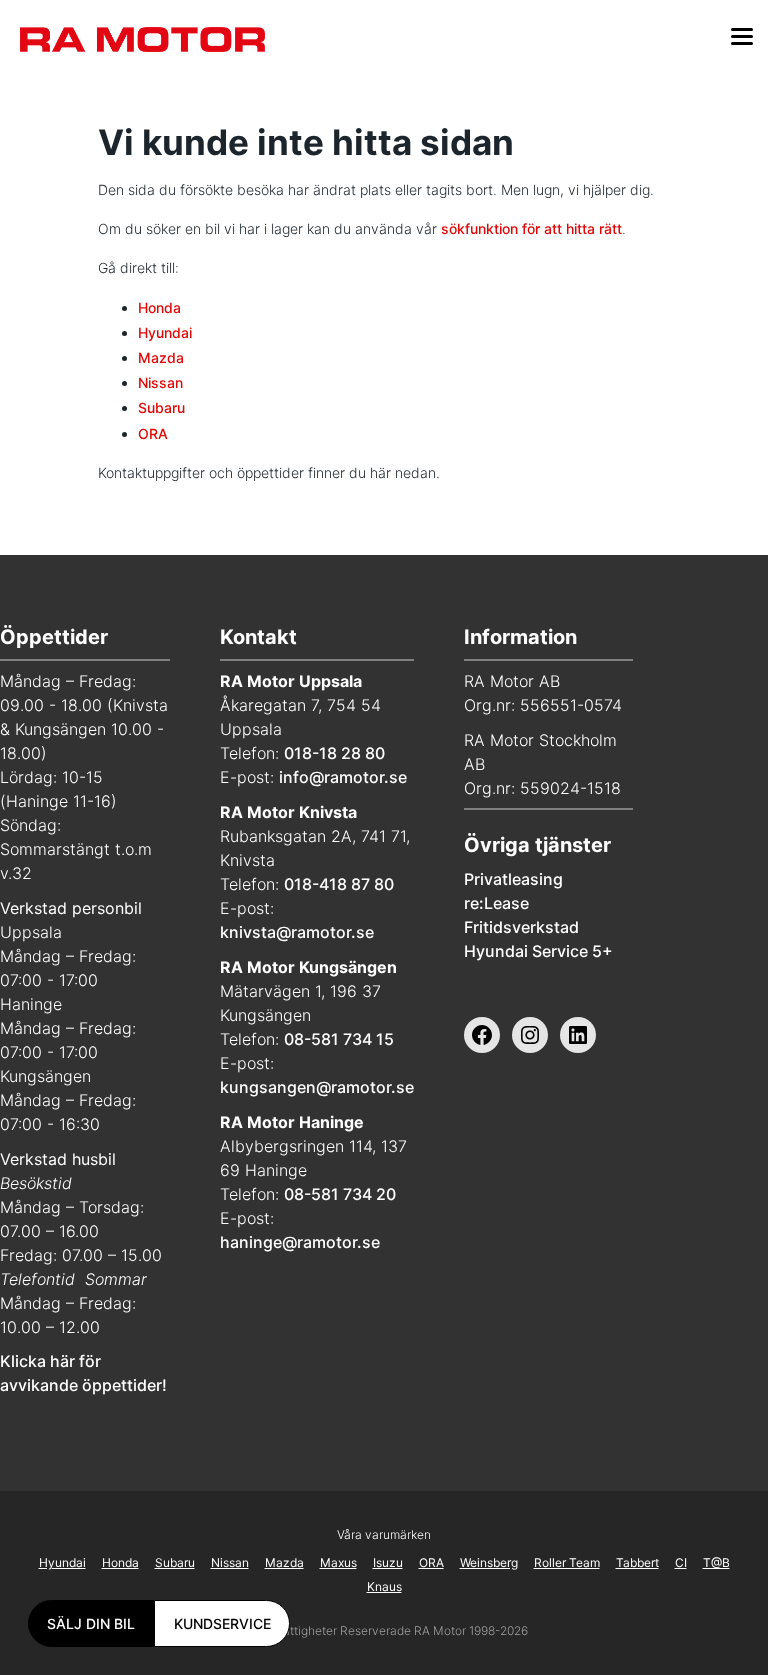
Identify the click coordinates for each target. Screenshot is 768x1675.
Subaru (161, 407)
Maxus (338, 1562)
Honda (159, 307)
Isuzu (388, 1562)
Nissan (160, 382)
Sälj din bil (91, 1623)
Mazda (161, 357)
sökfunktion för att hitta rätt (531, 228)
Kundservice (222, 1623)
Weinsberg (489, 1562)
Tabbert (637, 1562)
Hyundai (165, 332)
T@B (716, 1562)
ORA (153, 433)
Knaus (384, 1586)
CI (681, 1562)
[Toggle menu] (742, 39)
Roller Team (567, 1562)
